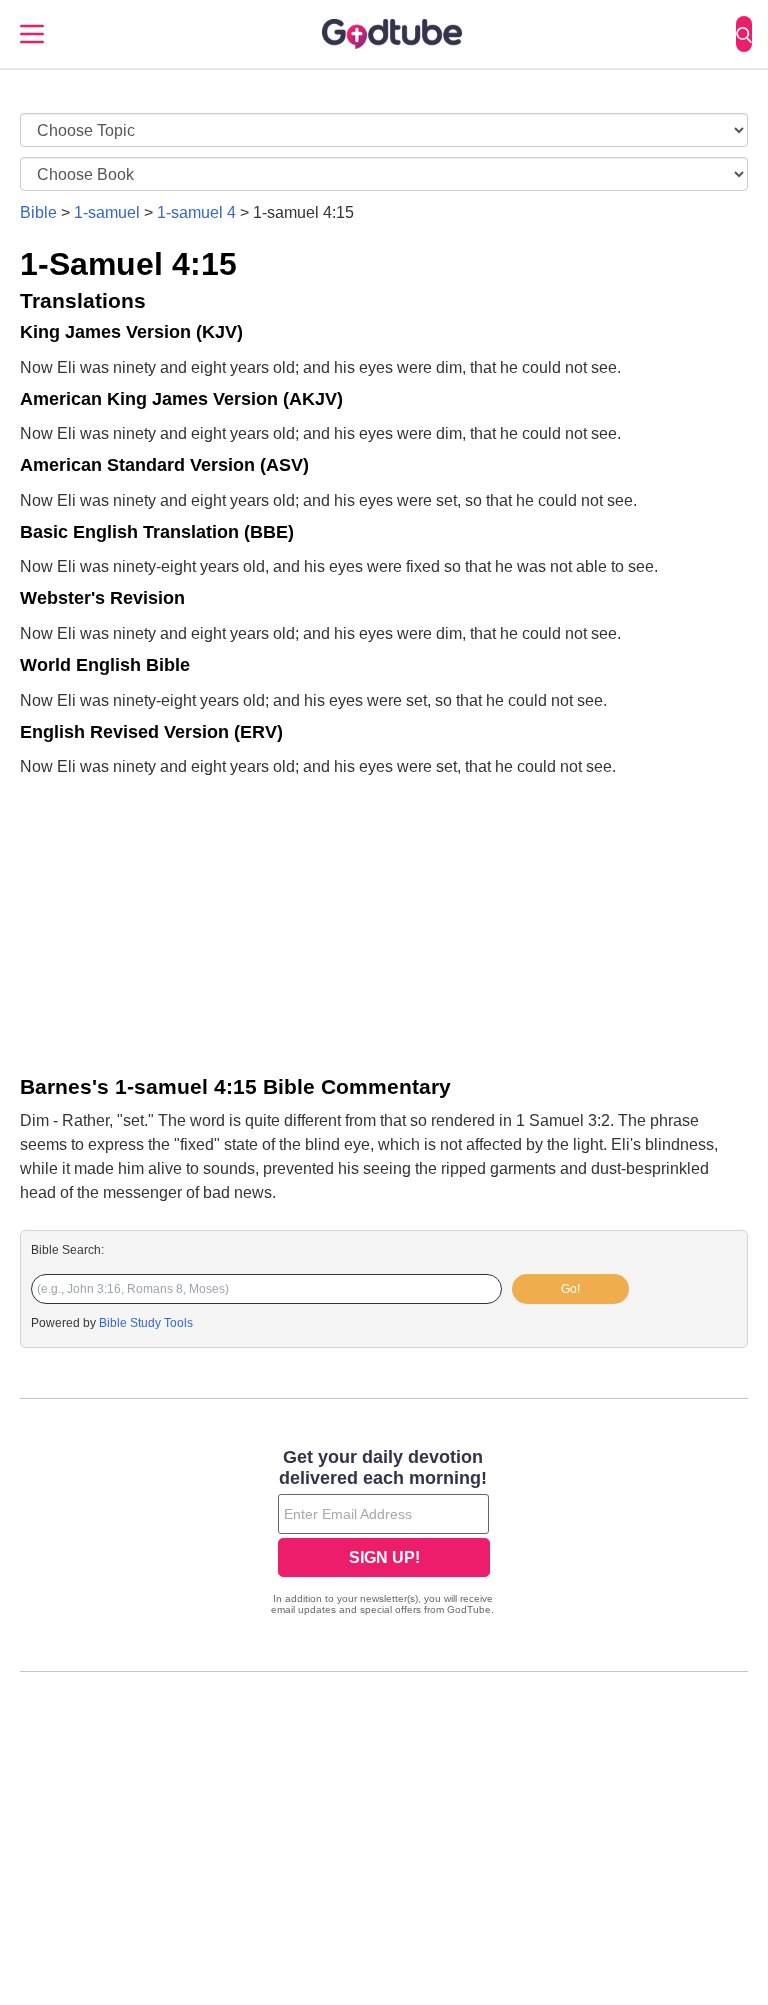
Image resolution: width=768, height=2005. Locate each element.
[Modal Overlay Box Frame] (384, 1534)
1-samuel (107, 212)
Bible (38, 212)
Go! (570, 1289)
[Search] (744, 34)
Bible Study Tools (146, 1323)
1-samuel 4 (196, 212)
